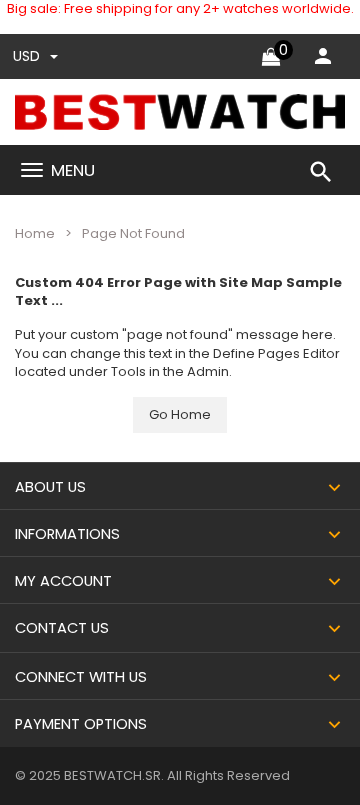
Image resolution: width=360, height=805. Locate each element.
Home (35, 233)
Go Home (180, 414)
